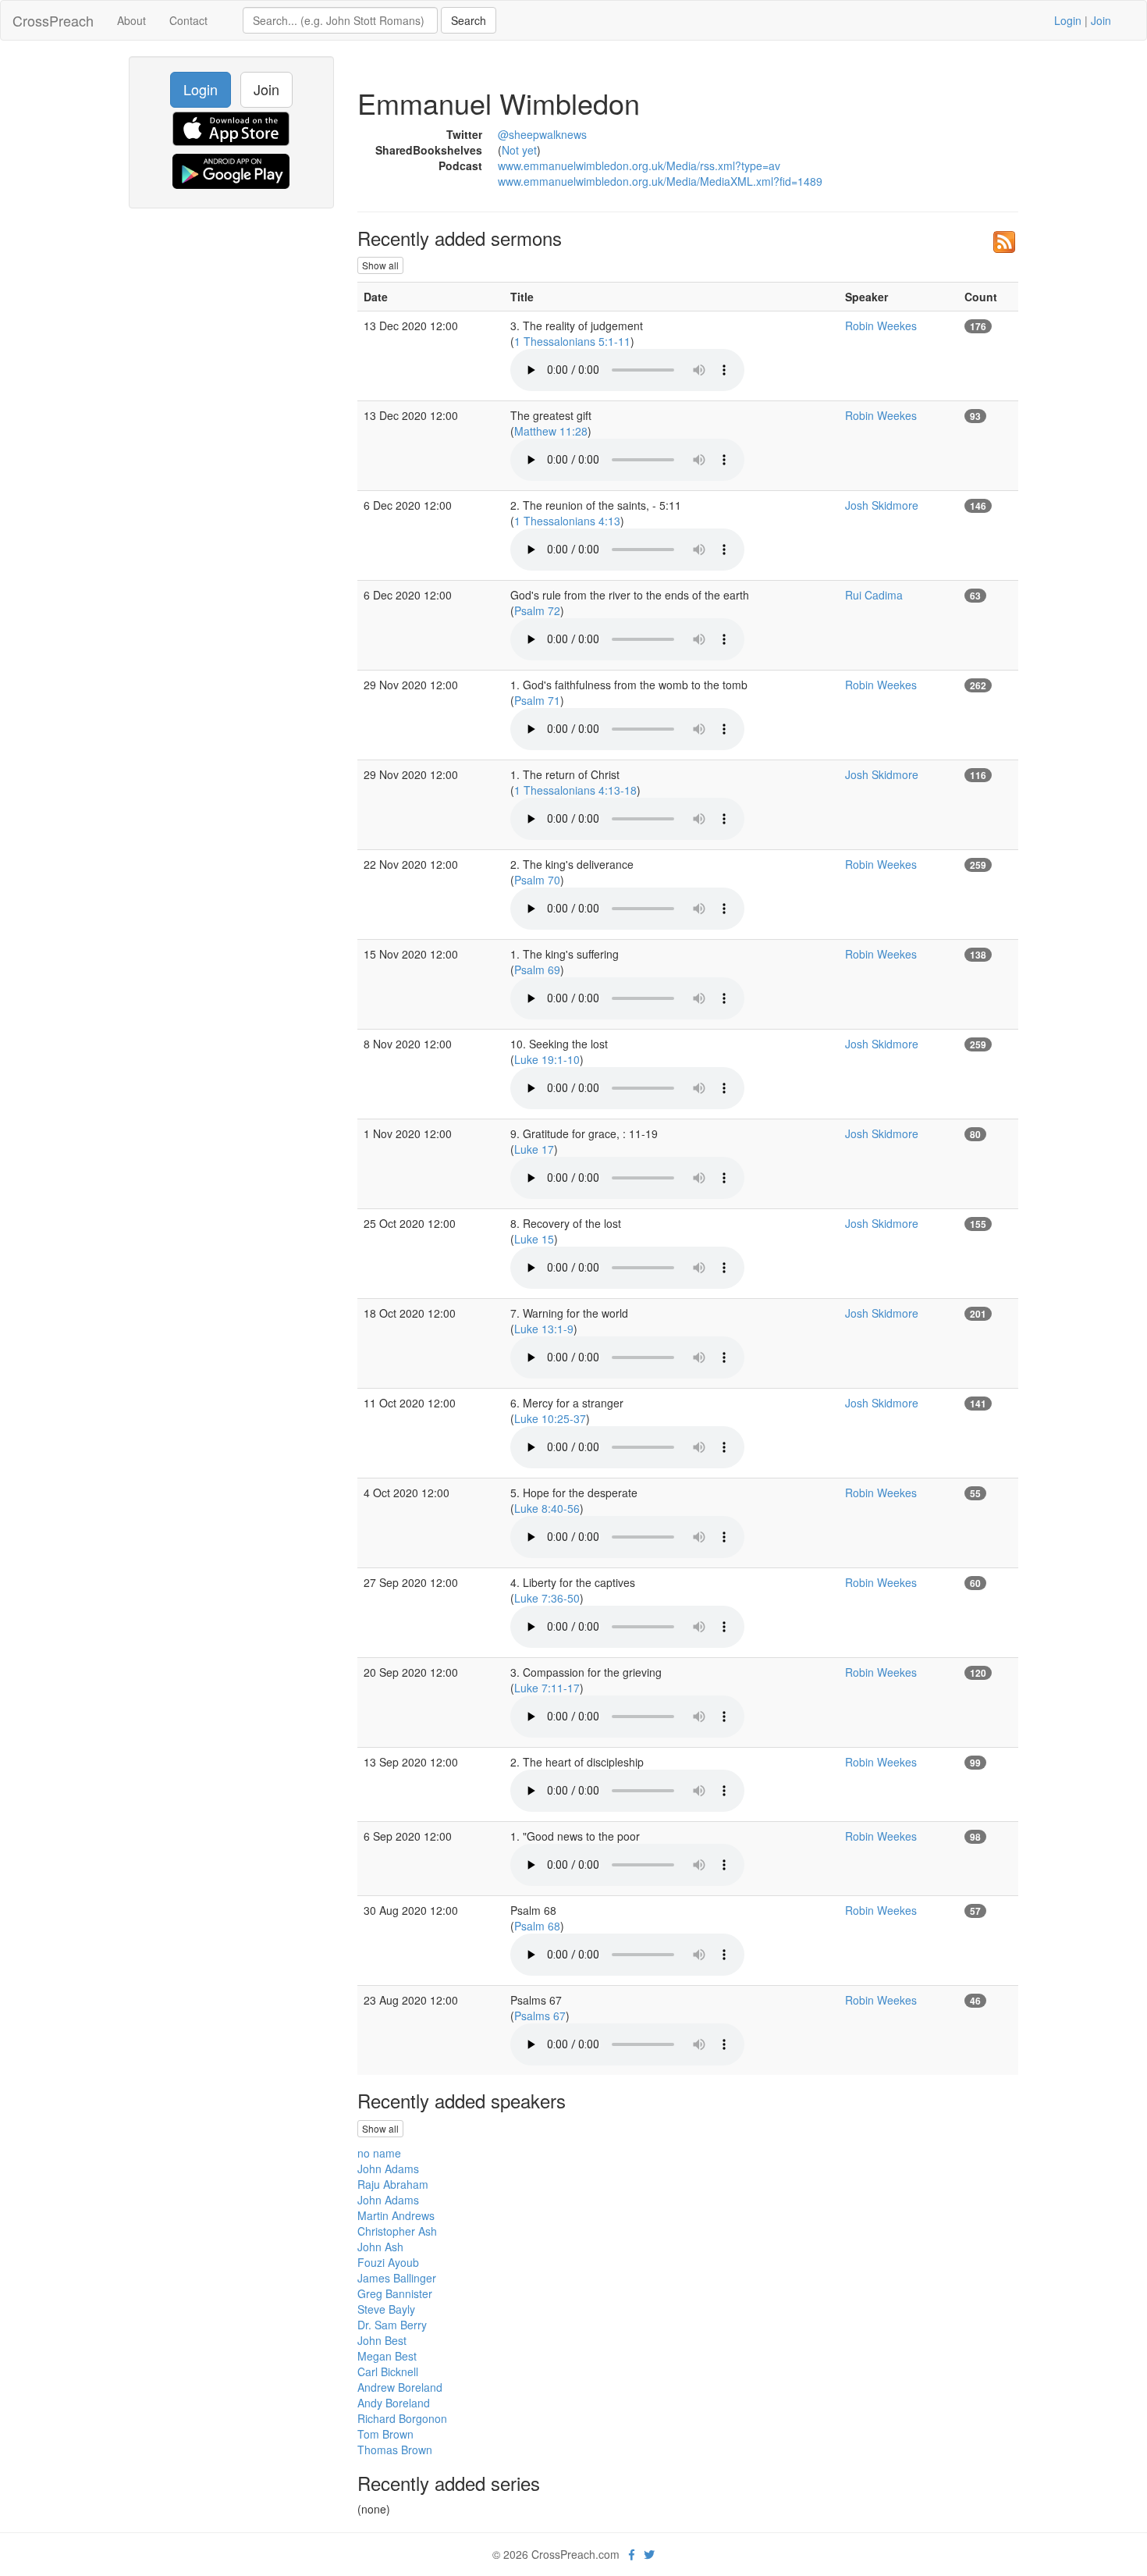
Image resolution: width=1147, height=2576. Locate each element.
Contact (188, 20)
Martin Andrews (396, 2215)
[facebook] (632, 2554)
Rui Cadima (874, 595)
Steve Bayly (386, 2309)
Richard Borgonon (402, 2418)
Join (1101, 20)
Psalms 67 (540, 2016)
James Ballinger (397, 2278)
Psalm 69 (537, 970)
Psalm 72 (537, 610)
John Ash (380, 2247)
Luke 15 (534, 1239)
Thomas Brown (395, 2450)
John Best (382, 2340)
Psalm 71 (537, 700)
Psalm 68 (537, 1926)
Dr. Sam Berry (392, 2325)
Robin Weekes (881, 326)
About (131, 20)
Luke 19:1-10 (547, 1059)
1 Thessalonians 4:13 (567, 521)
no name (379, 2153)
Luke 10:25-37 (550, 1418)
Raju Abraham (393, 2184)
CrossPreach (53, 20)
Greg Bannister (395, 2293)
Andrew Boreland (400, 2387)
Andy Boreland (394, 2403)
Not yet (519, 150)
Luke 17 (534, 1149)
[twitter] (649, 2554)
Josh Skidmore (882, 505)
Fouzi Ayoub (388, 2262)
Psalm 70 (537, 880)
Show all (380, 265)
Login (1068, 20)
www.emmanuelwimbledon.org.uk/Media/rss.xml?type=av (639, 165)
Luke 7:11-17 (547, 1688)
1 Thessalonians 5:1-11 (572, 341)
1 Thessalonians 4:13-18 (575, 790)
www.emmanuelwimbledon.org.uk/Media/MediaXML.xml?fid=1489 (660, 181)
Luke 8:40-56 (547, 1508)
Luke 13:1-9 (544, 1329)
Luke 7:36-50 (547, 1598)
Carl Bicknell (388, 2371)
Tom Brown (385, 2434)
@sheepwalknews (542, 134)
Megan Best (387, 2356)
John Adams (388, 2169)
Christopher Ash (397, 2231)
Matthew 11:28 (551, 431)
